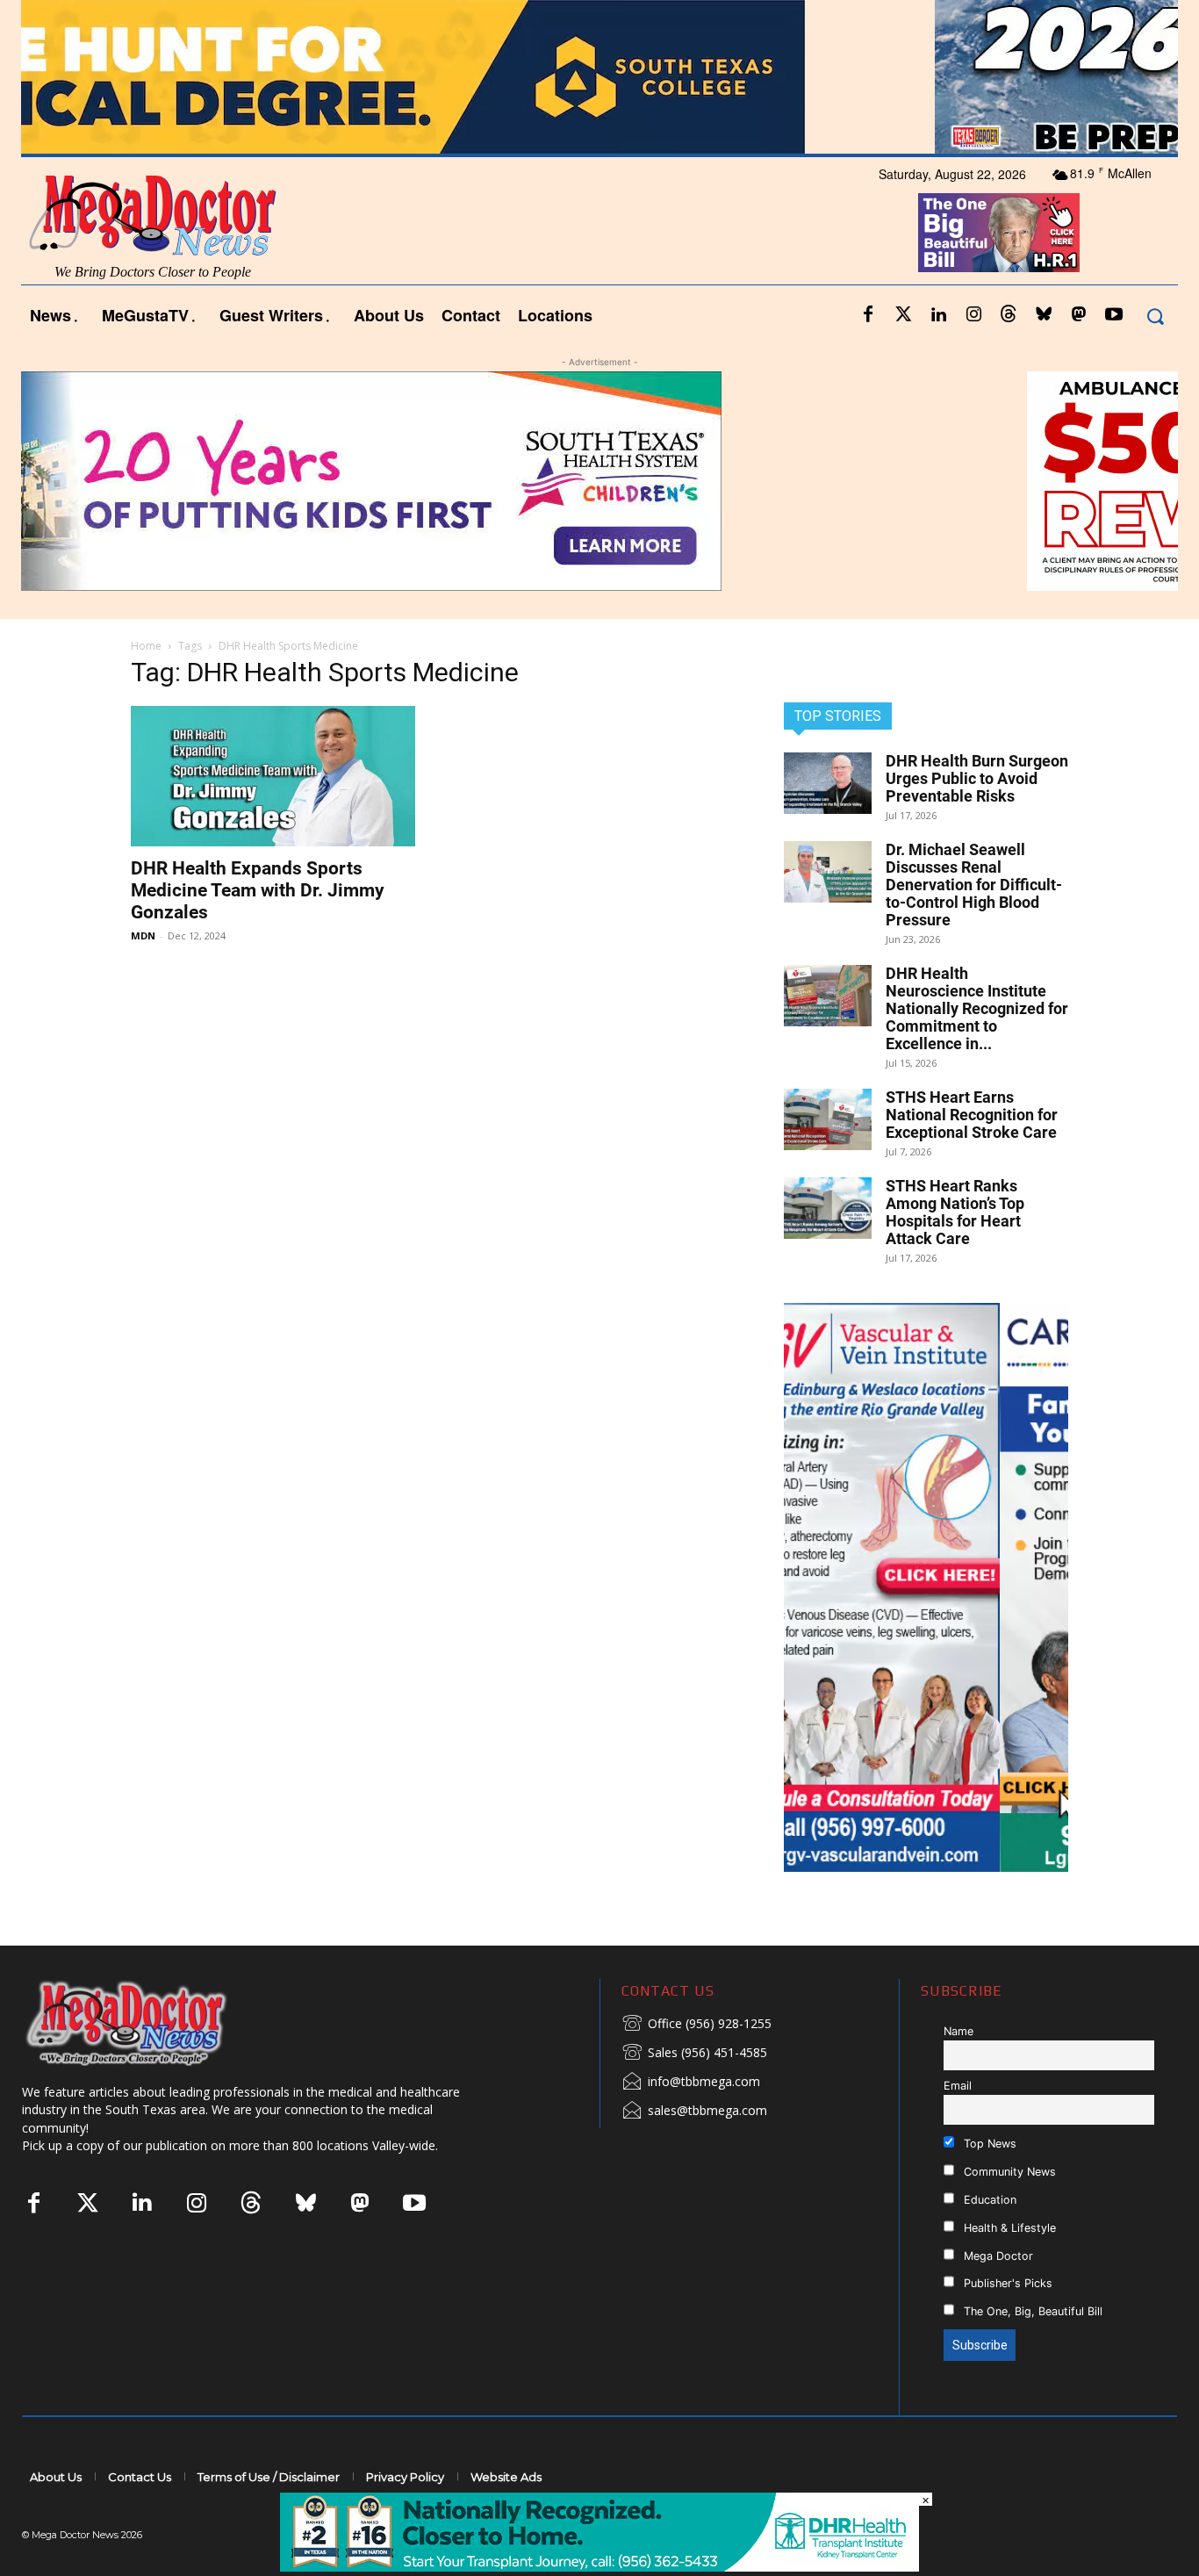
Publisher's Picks (1006, 2283)
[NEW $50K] (599, 481)
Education (988, 2200)
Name (958, 2031)
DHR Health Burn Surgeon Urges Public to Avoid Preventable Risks (977, 778)
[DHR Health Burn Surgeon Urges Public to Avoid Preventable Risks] (828, 783)
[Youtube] (1114, 315)
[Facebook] (868, 315)
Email (958, 2086)
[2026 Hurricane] (599, 77)
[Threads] (1009, 315)
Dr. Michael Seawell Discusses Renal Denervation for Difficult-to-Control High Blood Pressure (974, 885)
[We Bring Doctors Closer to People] (153, 2022)
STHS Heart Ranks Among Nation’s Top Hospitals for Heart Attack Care (955, 1212)
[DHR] (599, 2567)
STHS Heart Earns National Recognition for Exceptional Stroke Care (972, 1115)
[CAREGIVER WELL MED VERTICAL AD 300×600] (926, 1587)
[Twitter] (903, 315)
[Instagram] (973, 315)
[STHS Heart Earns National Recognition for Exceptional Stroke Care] (828, 1119)
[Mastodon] (1079, 315)
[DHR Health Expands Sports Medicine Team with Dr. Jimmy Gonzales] (273, 776)
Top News (988, 2144)
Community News (1008, 2172)
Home (146, 646)
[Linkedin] (938, 315)
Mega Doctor (997, 2256)
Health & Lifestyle (1008, 2228)
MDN (143, 935)
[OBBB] (999, 233)
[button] (1155, 316)
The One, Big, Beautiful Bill (1031, 2311)
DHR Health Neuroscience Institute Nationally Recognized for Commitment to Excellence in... (977, 1008)
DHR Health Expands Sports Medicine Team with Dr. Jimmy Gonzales (258, 890)
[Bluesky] (1044, 315)
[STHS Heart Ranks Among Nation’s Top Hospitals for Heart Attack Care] (828, 1208)
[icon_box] (696, 2025)
